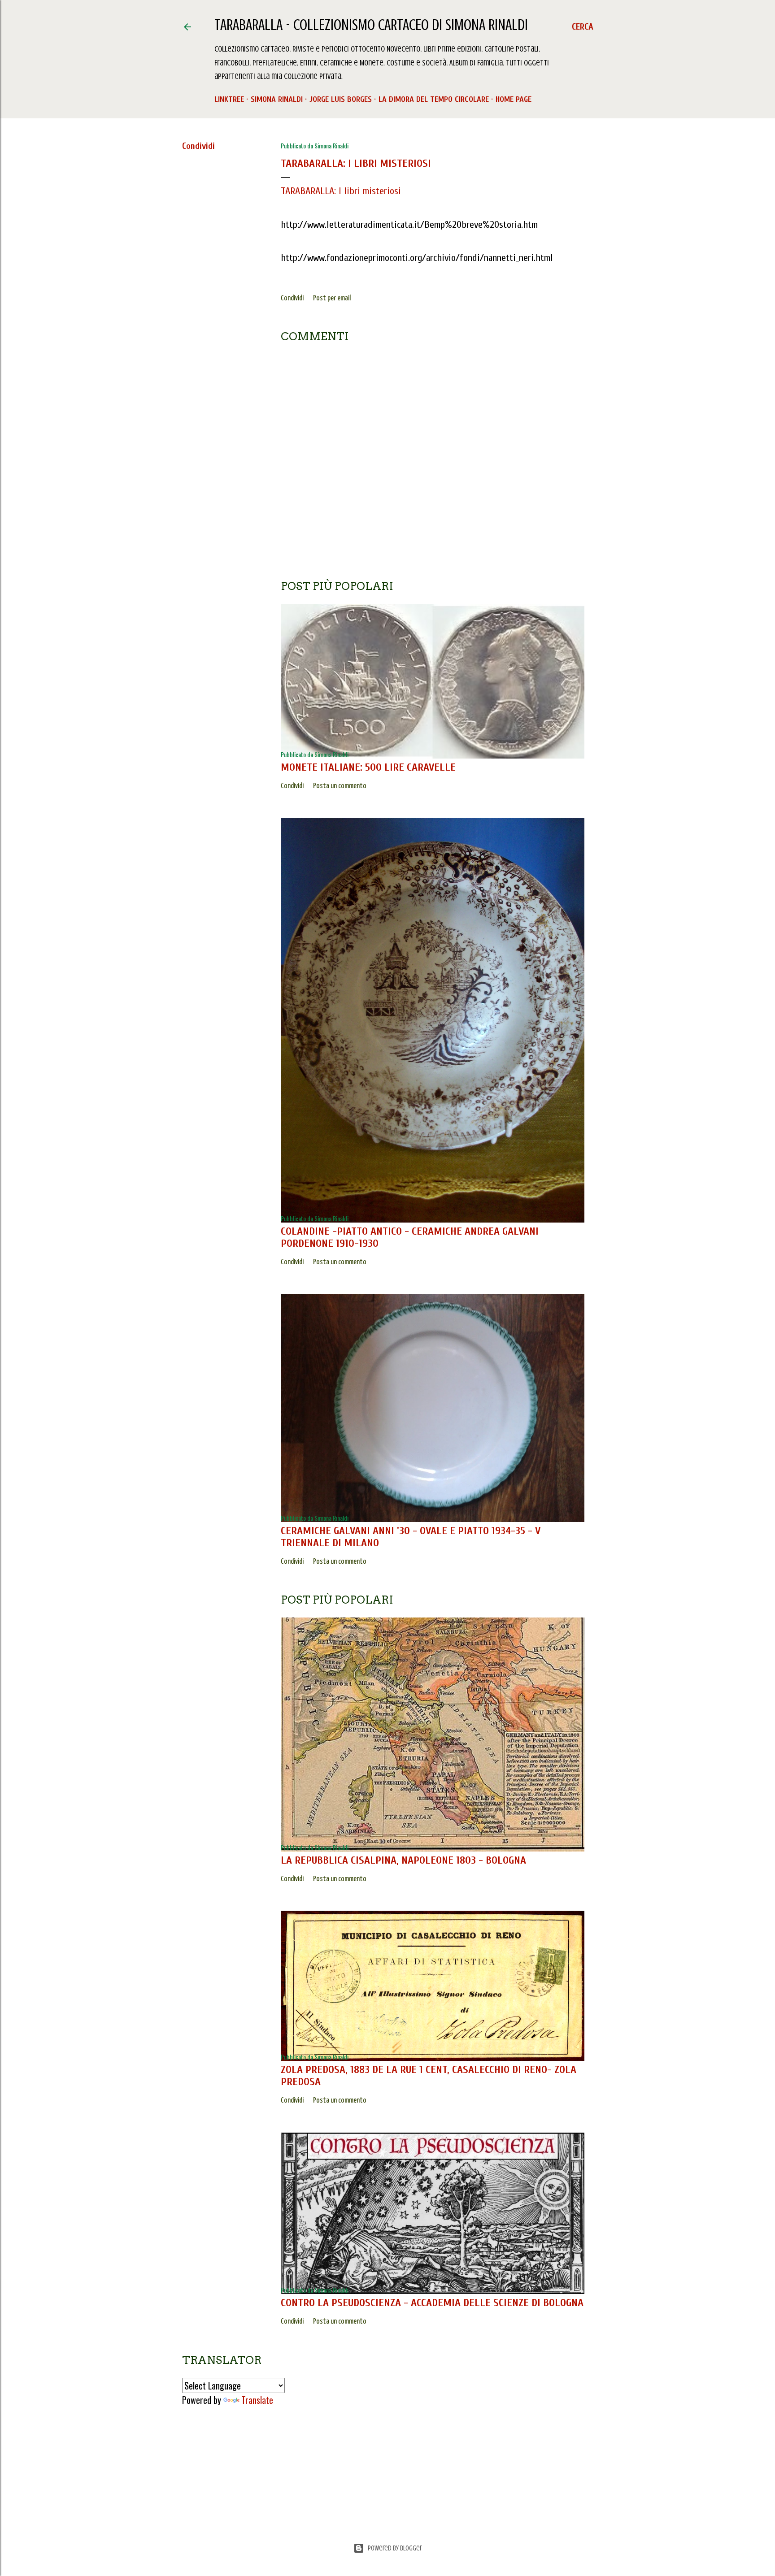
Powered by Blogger (395, 2548)
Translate (257, 2400)
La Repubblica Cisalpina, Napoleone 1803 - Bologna (403, 1860)
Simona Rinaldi (277, 99)
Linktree (229, 99)
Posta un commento (340, 786)
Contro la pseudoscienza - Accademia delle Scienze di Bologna (432, 2303)
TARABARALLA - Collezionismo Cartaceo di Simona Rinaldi (371, 25)
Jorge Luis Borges (341, 99)
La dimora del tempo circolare (434, 99)
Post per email (332, 298)
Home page (514, 99)
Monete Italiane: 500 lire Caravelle (368, 767)
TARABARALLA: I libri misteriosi (356, 163)
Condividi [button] (198, 146)
